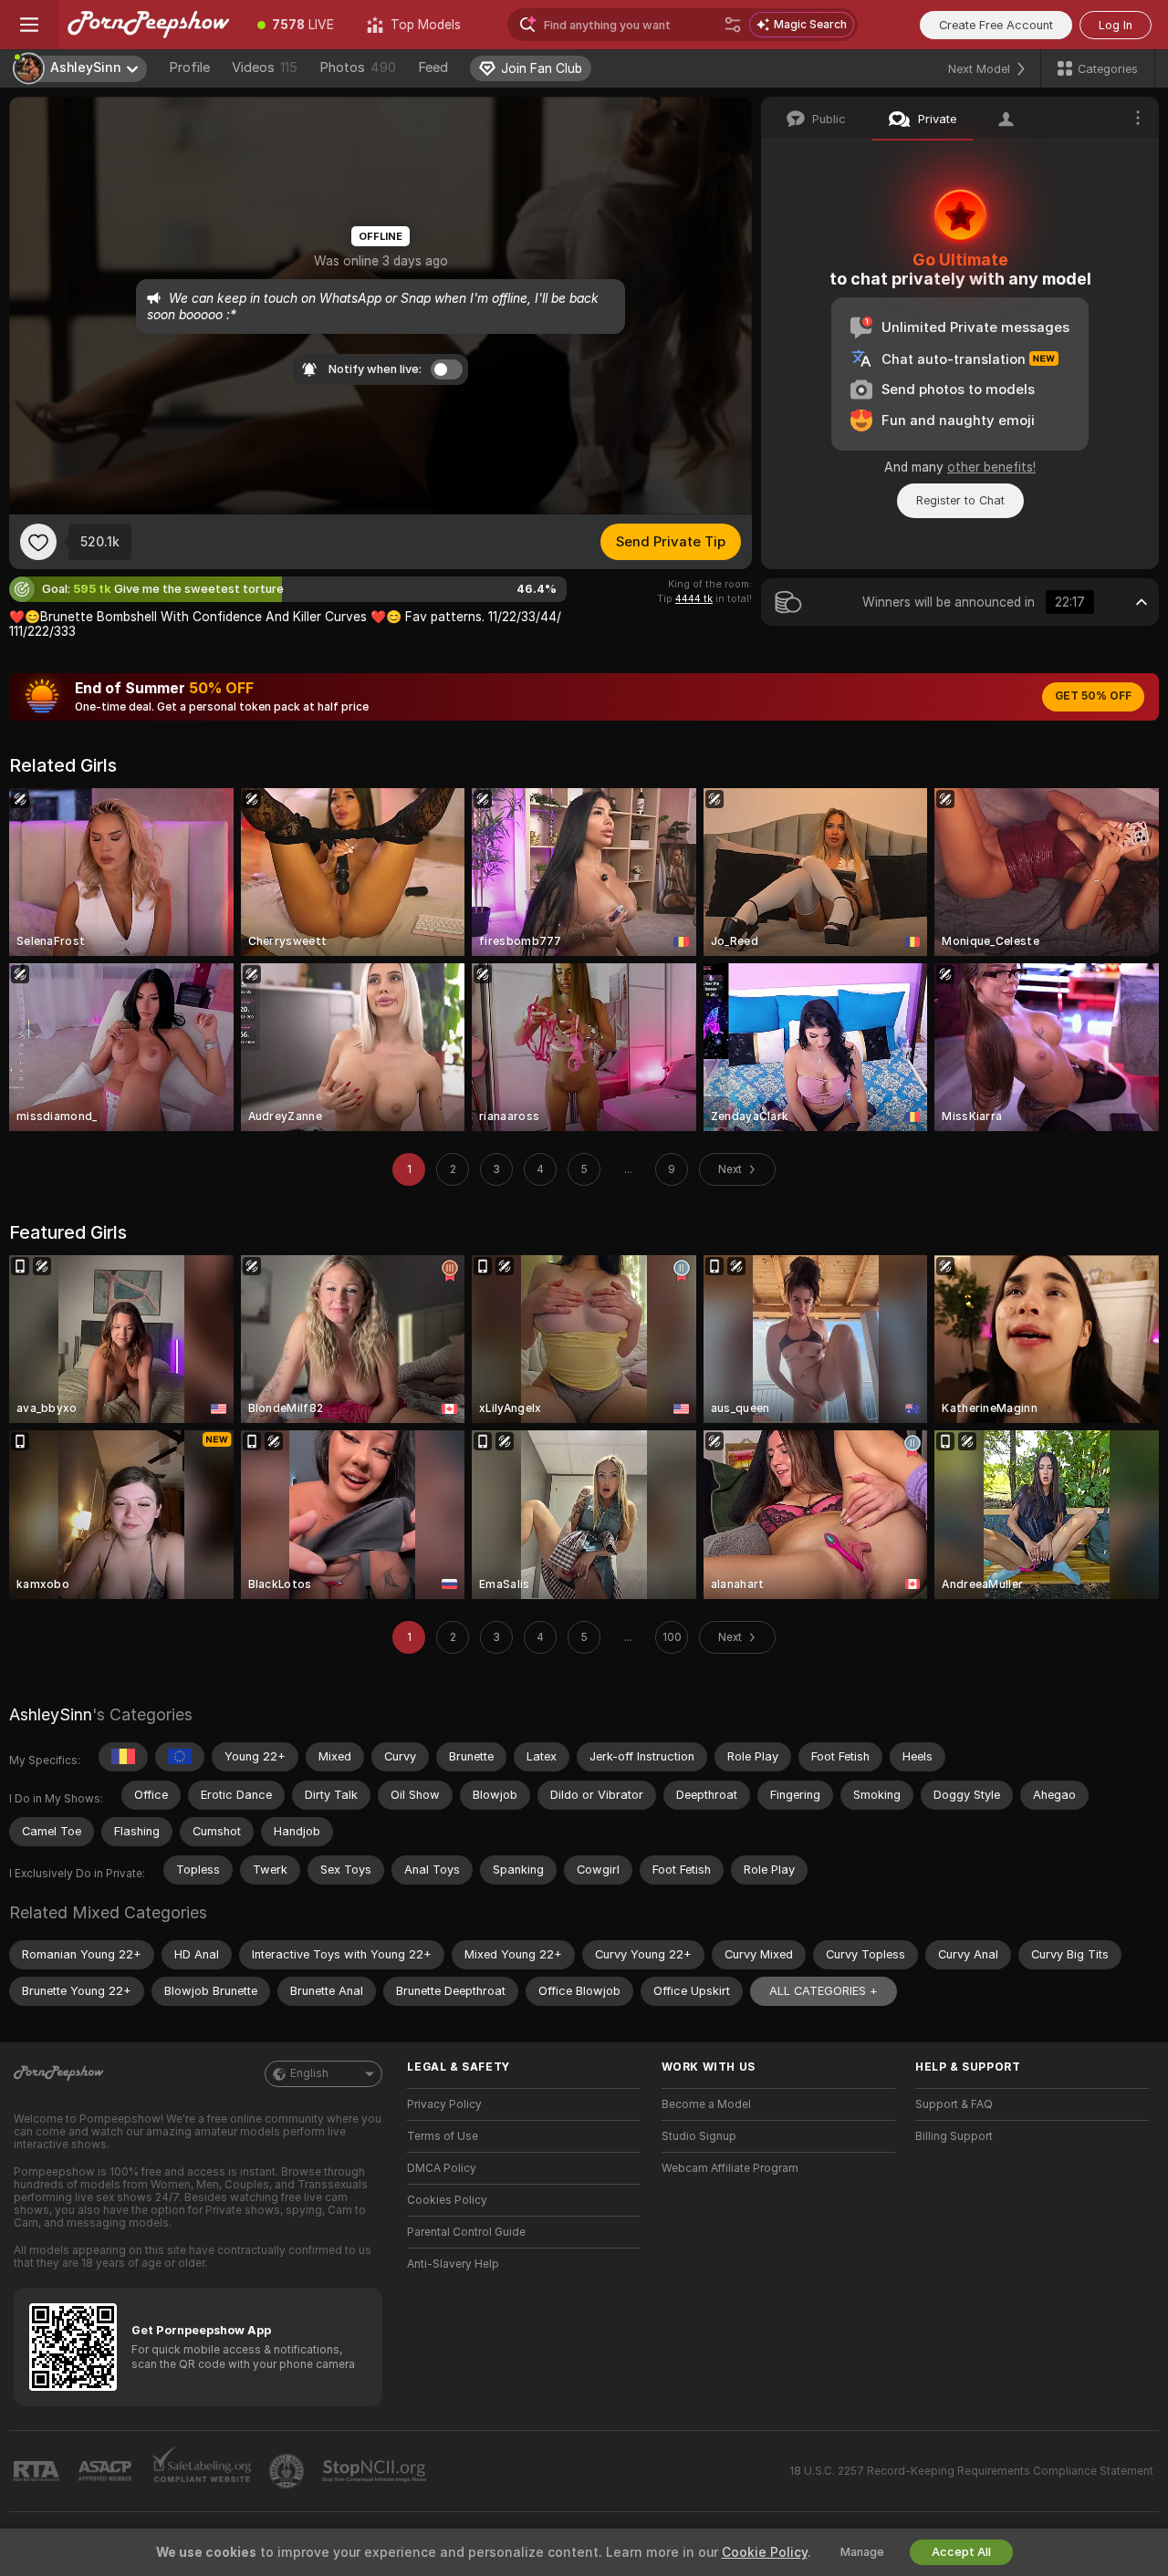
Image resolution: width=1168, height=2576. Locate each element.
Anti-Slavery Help (453, 2264)
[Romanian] (123, 1757)
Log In (1116, 25)
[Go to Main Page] (150, 25)
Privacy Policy (444, 2104)
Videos (265, 68)
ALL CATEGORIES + (824, 1991)
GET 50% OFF (1093, 696)
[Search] (733, 25)
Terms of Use (443, 2136)
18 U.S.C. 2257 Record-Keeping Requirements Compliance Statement (971, 2471)
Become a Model (706, 2104)
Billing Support (954, 2136)
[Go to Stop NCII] (376, 2471)
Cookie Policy (765, 2552)
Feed (433, 68)
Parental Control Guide (466, 2232)
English (309, 2073)
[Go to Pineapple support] (288, 2471)
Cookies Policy (447, 2200)
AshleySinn (51, 1714)
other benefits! (991, 467)
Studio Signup (699, 2136)
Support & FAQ (954, 2104)
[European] (180, 1757)
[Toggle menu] (29, 25)
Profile (189, 68)
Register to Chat (960, 500)
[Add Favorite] (38, 542)
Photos (358, 68)
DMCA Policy (442, 2168)
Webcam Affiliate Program (730, 2168)
